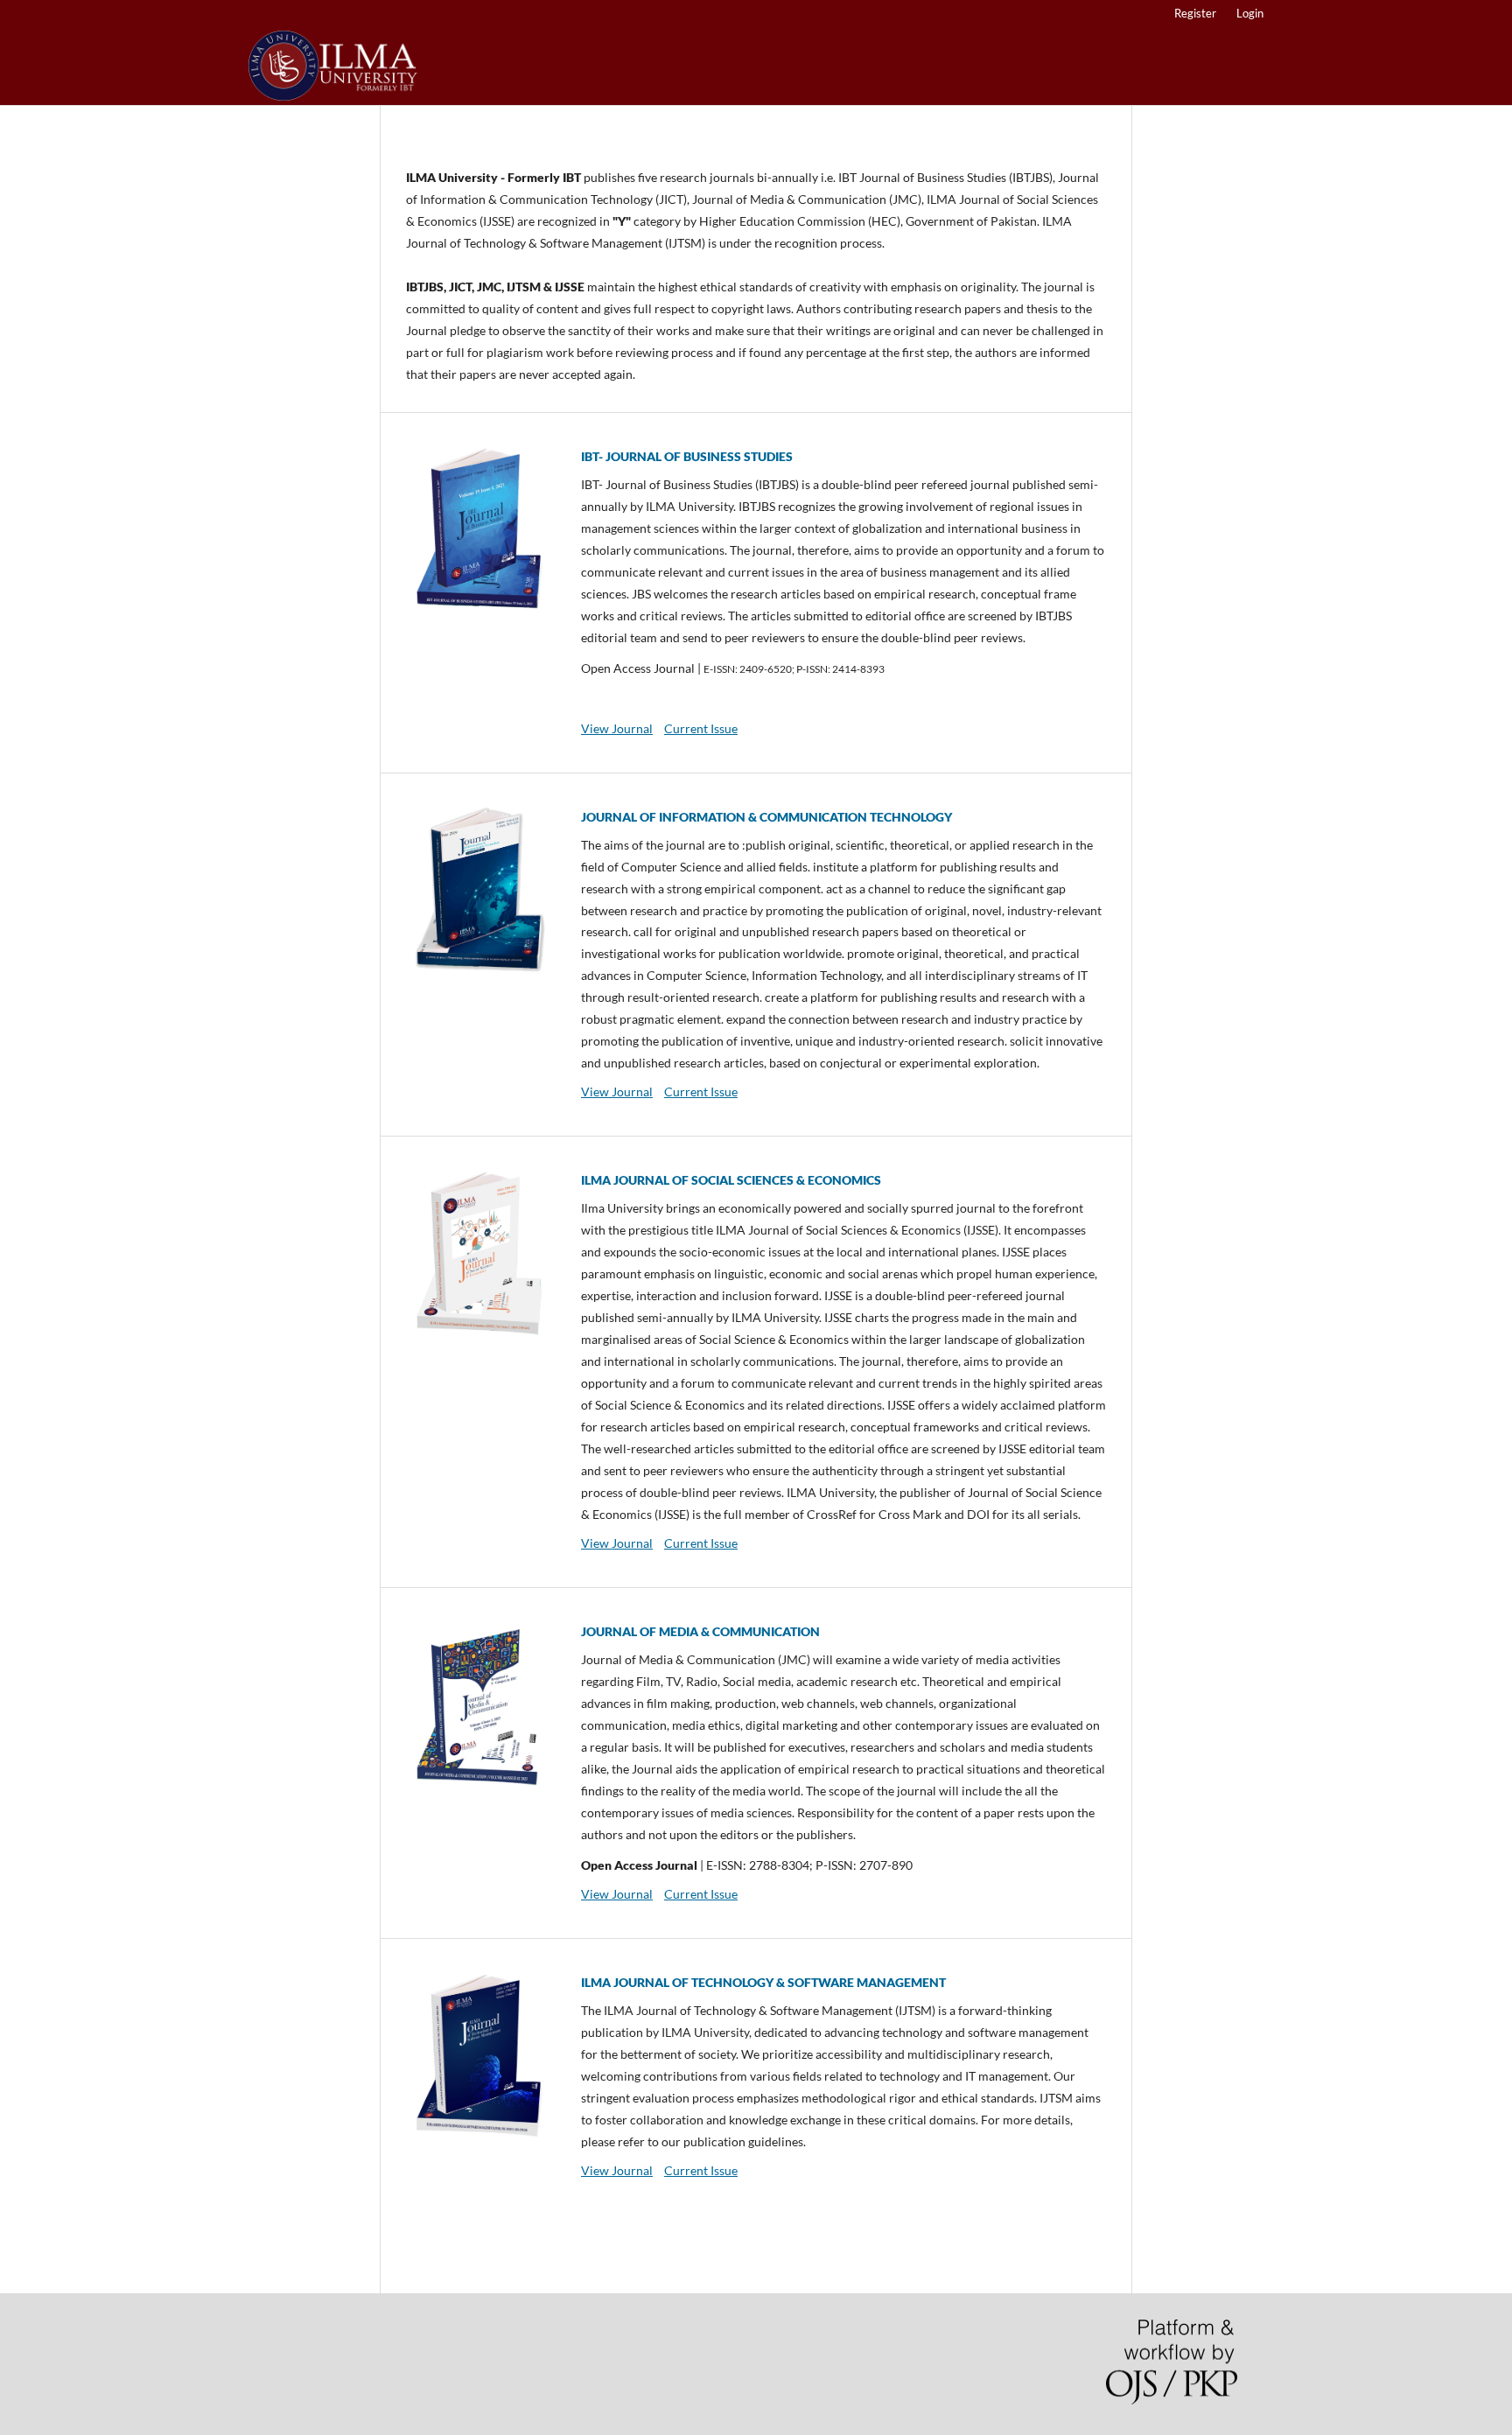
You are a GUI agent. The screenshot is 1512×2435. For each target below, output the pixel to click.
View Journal (617, 728)
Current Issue (701, 728)
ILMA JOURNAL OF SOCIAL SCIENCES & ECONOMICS (731, 1180)
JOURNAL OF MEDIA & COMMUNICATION (700, 1631)
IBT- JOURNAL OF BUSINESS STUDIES (687, 456)
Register (1195, 13)
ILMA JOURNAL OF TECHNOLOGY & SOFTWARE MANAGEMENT (763, 1982)
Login (1250, 13)
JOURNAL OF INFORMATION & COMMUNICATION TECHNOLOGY (766, 817)
